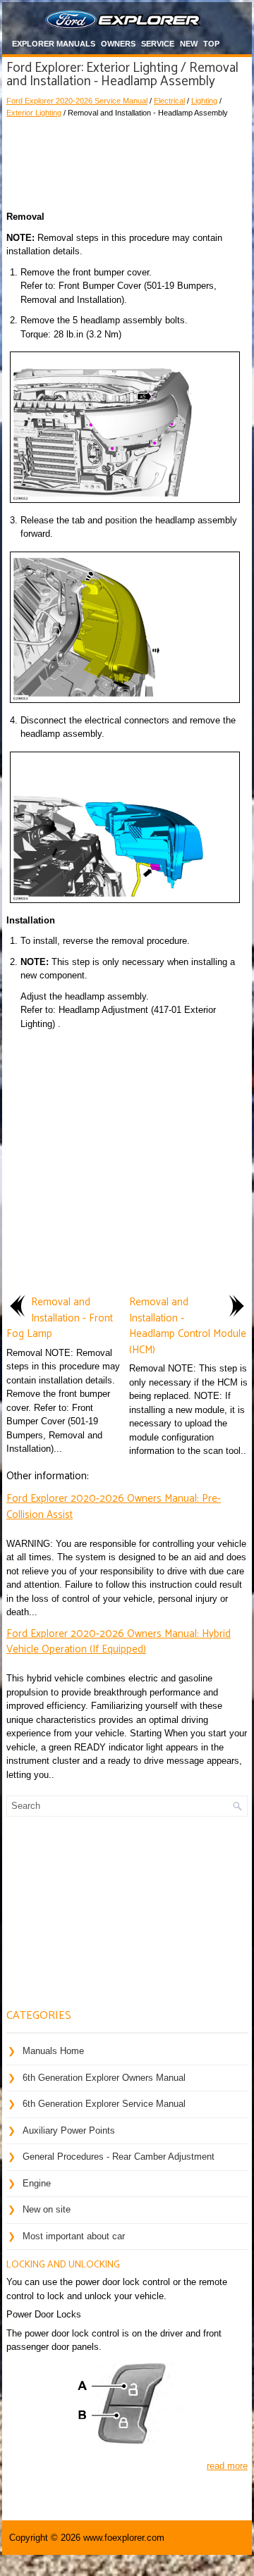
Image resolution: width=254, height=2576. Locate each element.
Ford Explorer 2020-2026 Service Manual (77, 101)
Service (158, 44)
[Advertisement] (127, 161)
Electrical (169, 101)
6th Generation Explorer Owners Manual (104, 2078)
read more (227, 2466)
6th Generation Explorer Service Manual (104, 2104)
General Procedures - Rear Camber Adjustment (119, 2157)
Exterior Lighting (34, 113)
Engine (37, 2183)
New (189, 44)
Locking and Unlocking (63, 2265)
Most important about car (74, 2236)
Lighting (204, 101)
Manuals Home (53, 2051)
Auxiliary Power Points (69, 2130)
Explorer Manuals (54, 44)
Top (211, 44)
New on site (47, 2209)
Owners (118, 44)
